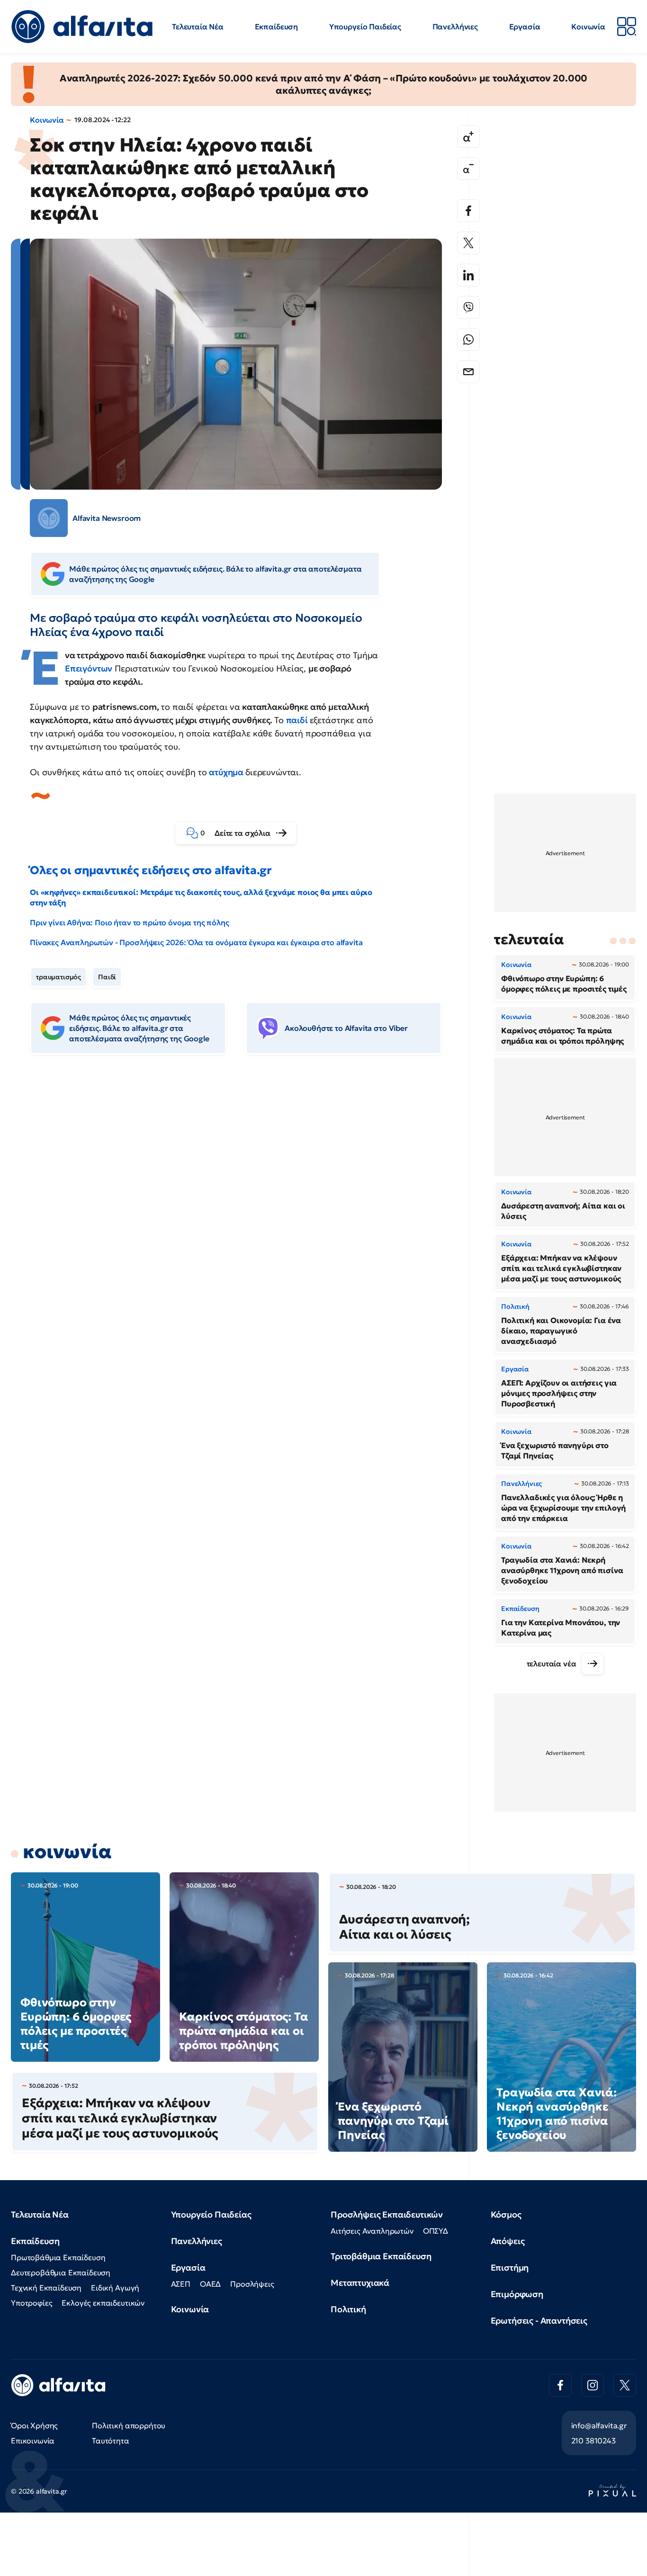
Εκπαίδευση (276, 27)
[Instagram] (593, 2385)
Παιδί (107, 977)
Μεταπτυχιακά (360, 2283)
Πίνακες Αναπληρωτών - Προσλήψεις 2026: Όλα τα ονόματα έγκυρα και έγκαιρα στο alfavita (196, 942)
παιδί (298, 720)
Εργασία (525, 27)
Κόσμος (506, 2214)
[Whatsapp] (468, 340)
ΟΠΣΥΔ (436, 2231)
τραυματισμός (58, 977)
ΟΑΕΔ (210, 2284)
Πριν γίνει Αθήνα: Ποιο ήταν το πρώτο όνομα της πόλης (130, 922)
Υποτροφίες (31, 2303)
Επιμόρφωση (517, 2294)
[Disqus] (243, 1207)
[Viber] (468, 307)
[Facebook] (468, 211)
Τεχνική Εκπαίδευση (46, 2288)
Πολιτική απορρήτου (129, 2425)
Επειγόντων (89, 668)
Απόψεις (508, 2241)
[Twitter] (468, 243)
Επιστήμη (510, 2267)
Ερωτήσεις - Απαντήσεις (539, 2321)
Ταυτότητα (111, 2441)
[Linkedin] (468, 275)
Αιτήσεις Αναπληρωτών (372, 2231)
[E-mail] (468, 372)
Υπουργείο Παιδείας (365, 27)
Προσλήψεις (252, 2284)
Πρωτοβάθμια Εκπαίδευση (58, 2257)
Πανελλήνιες (455, 27)
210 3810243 (593, 2441)
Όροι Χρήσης (34, 2425)
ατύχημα (227, 772)
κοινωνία (67, 1851)
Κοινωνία (588, 27)
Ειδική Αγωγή (115, 2288)
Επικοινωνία (33, 2441)
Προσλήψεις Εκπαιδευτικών (387, 2214)
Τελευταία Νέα (198, 27)
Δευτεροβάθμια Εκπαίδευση (61, 2272)
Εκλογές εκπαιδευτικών (103, 2303)
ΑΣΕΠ (181, 2284)
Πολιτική (348, 2309)
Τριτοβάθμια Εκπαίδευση (381, 2256)
